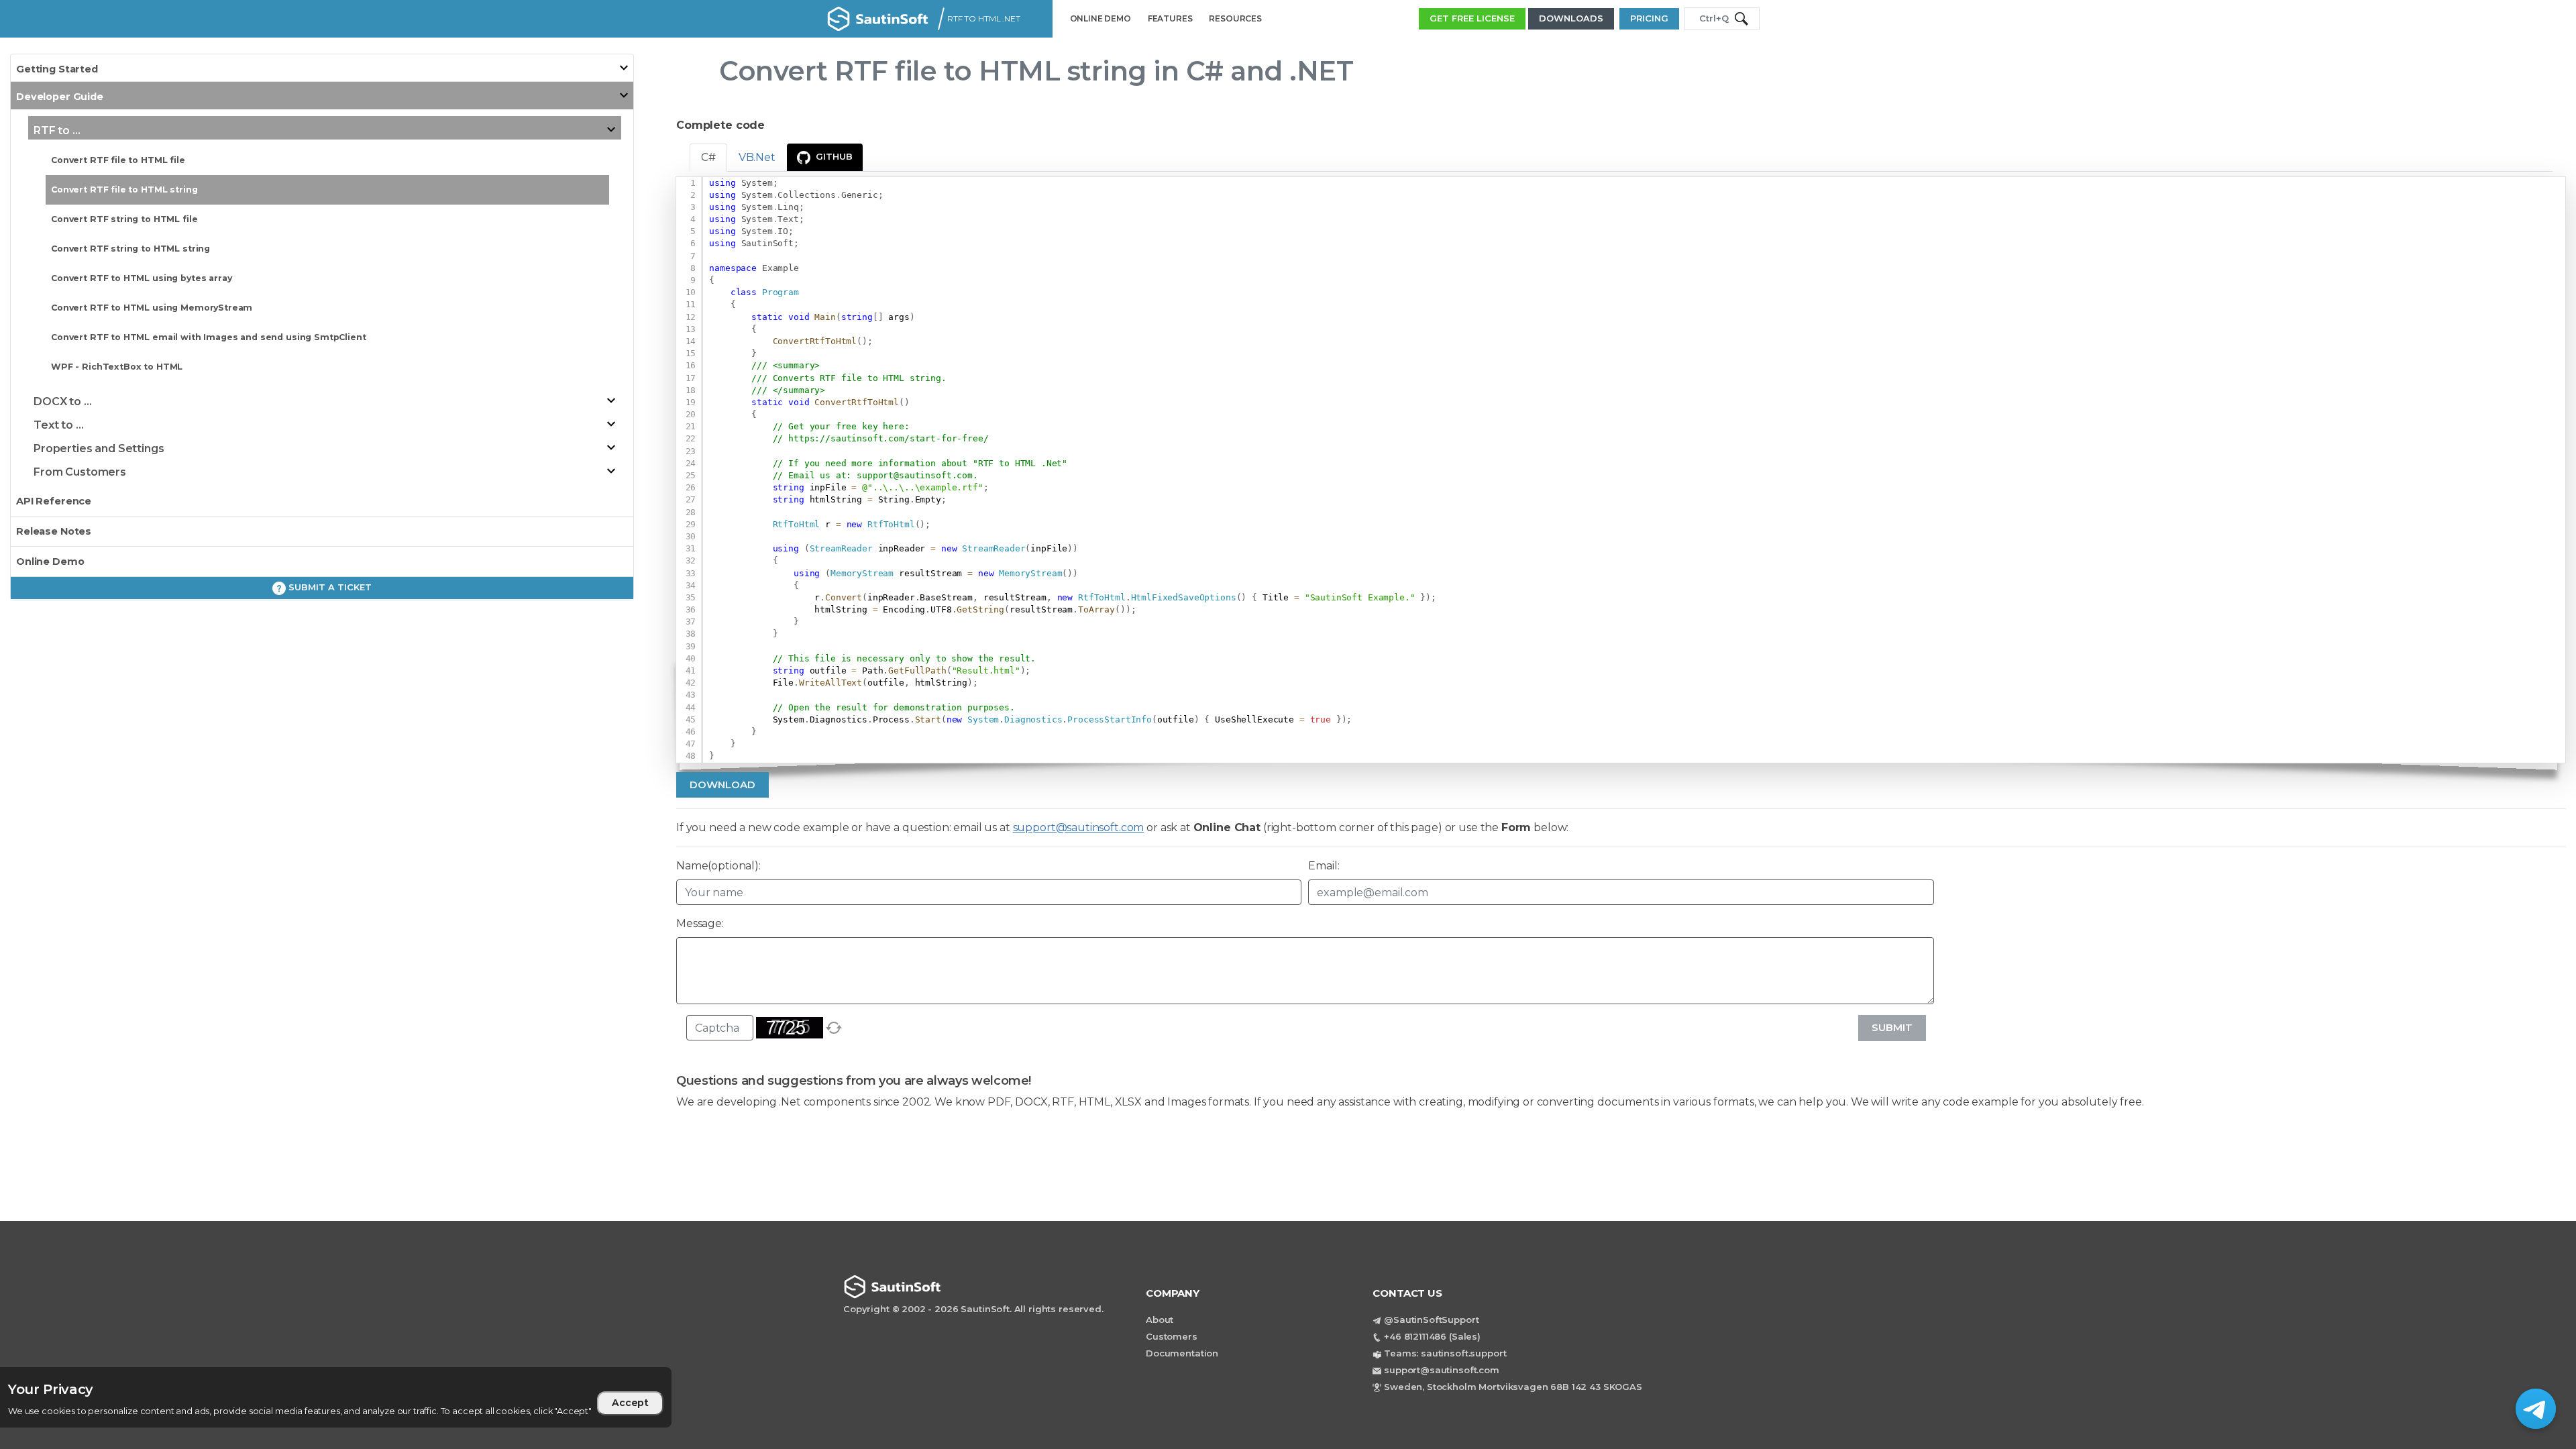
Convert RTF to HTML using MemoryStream (152, 308)
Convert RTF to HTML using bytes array (141, 278)
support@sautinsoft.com (915, 475)
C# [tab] (708, 157)
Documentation (1182, 1353)
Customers (1172, 1336)
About (1160, 1320)
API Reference (54, 501)
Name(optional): (718, 866)
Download (722, 785)
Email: (1324, 866)
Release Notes (54, 531)
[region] (386, 1397)
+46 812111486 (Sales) (1432, 1336)
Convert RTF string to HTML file (124, 219)
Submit (1892, 1027)
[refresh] (834, 1028)
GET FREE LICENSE (1472, 18)
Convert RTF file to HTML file (118, 160)
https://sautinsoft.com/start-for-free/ (888, 438)
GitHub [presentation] (834, 156)
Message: (700, 923)
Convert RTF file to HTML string (124, 190)
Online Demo (50, 561)
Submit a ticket (329, 587)
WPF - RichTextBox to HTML (117, 367)
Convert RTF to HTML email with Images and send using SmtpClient (209, 337)
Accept (630, 1403)
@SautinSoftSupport (1431, 1320)
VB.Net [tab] (757, 157)
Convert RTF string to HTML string (130, 249)
